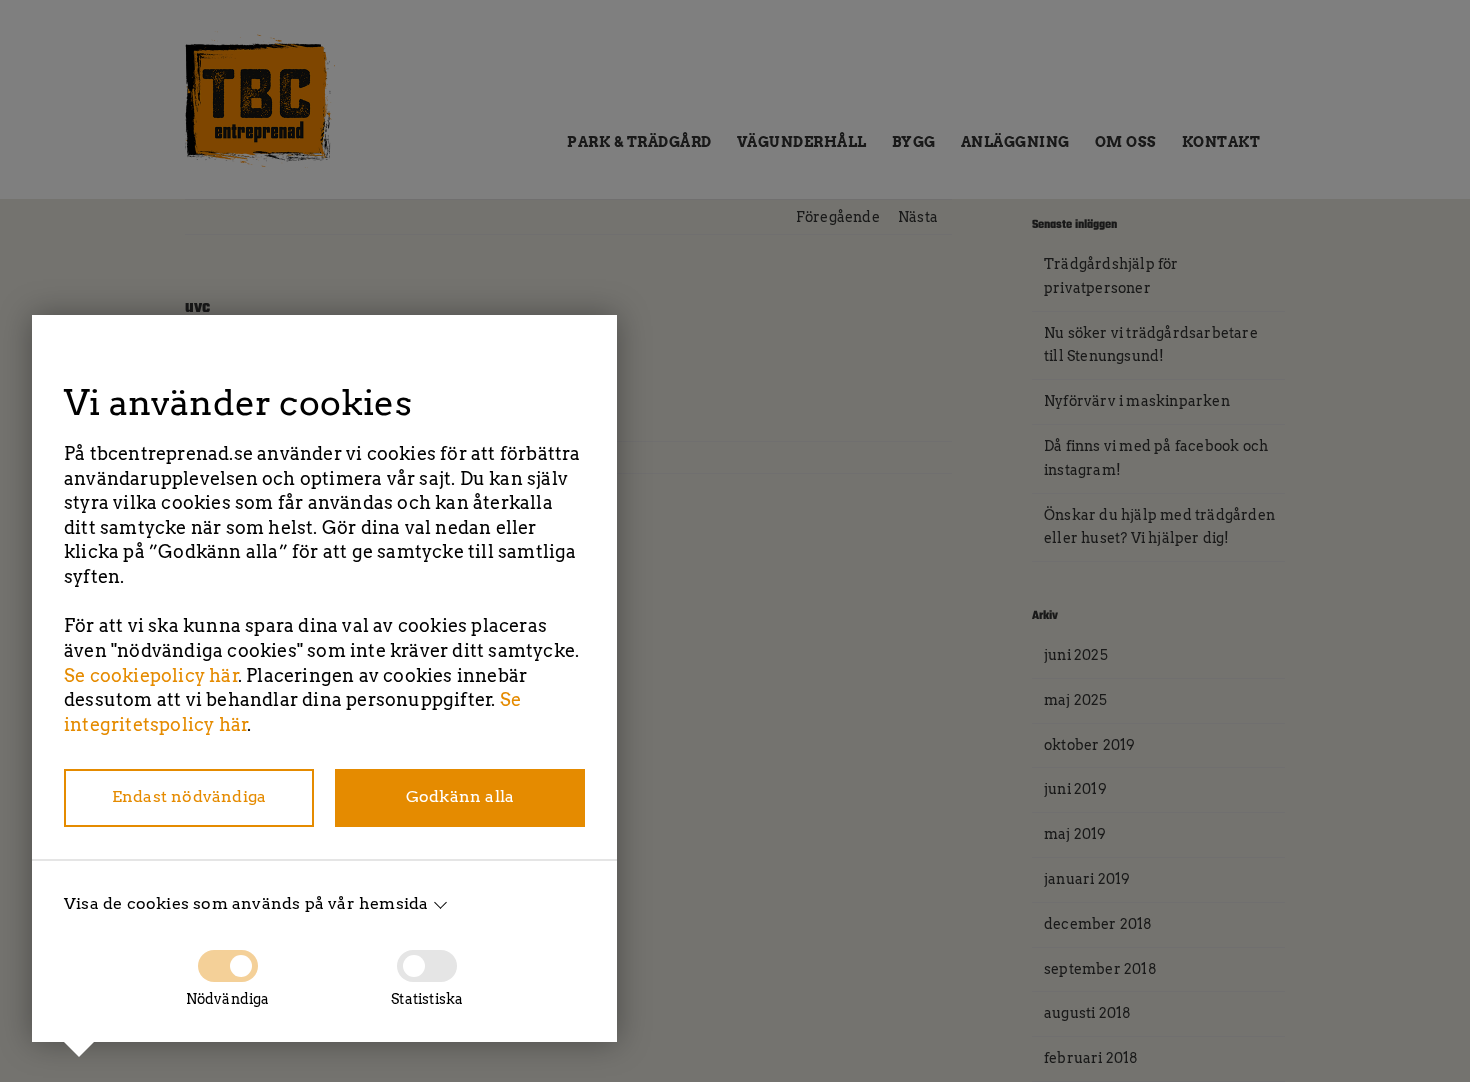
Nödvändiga (228, 999)
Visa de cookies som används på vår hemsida (246, 903)
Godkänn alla (460, 796)
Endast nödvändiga (189, 796)
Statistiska (427, 999)
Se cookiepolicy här (151, 675)
